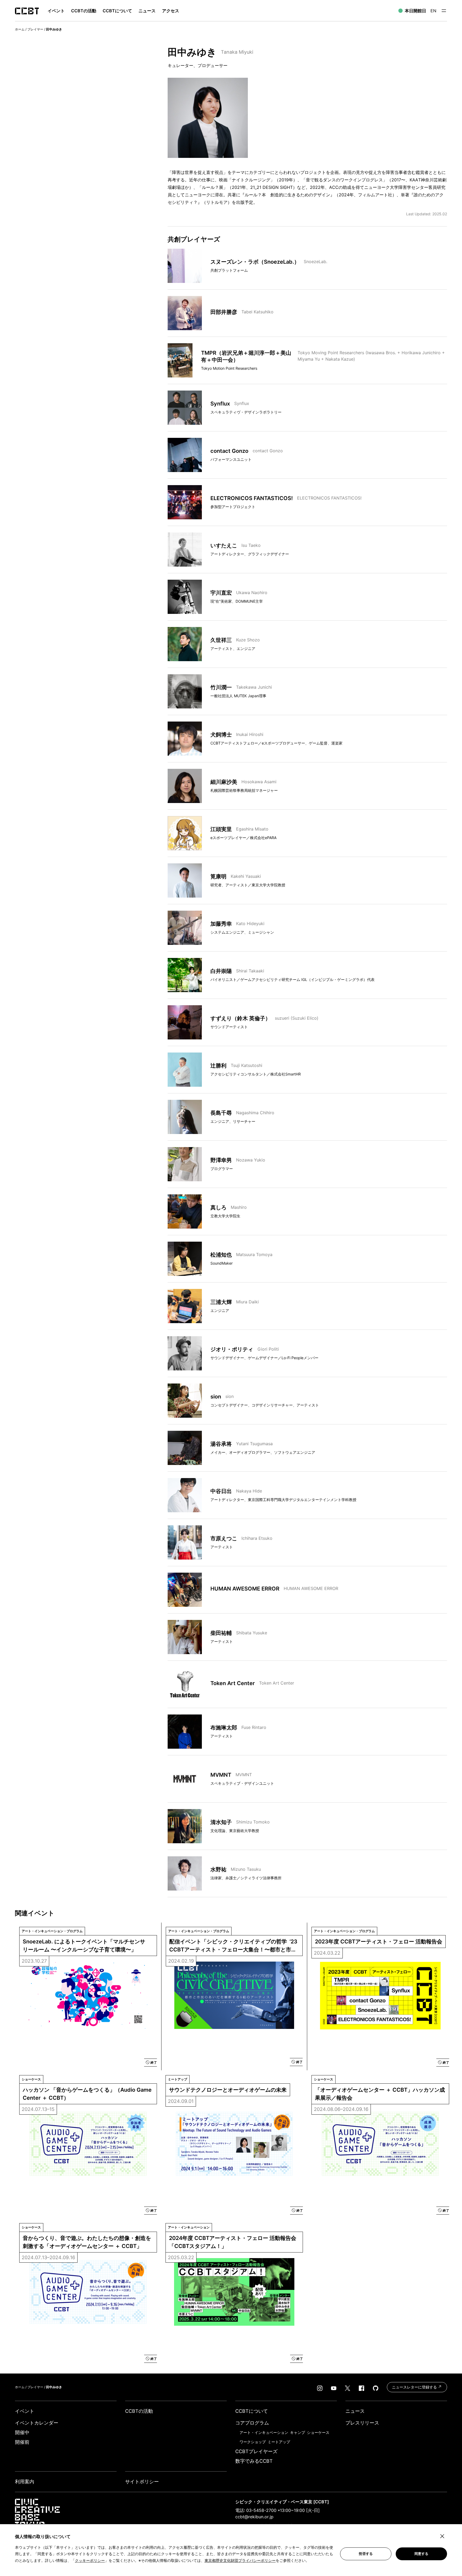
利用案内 (25, 2482)
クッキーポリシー (90, 2560)
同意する (421, 2554)
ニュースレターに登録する (415, 2387)
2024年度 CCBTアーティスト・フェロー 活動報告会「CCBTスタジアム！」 (233, 2242)
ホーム (20, 29)
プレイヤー (35, 29)
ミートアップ (279, 2442)
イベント (25, 2411)
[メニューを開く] (444, 11)
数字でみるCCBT (254, 2461)
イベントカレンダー (37, 2423)
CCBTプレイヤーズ (256, 2451)
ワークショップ (253, 2442)
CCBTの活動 (84, 11)
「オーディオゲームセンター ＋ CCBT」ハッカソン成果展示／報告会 (380, 2094)
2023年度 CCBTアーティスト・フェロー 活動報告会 (379, 1942)
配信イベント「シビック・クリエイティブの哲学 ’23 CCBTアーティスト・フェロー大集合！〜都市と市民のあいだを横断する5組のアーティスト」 (234, 1946)
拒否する (366, 2554)
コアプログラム (252, 2423)
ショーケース (318, 2432)
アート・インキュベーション (264, 2432)
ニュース (147, 11)
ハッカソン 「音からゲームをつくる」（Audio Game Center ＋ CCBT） (88, 2094)
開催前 (22, 2442)
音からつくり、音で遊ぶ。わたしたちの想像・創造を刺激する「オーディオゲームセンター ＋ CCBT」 (87, 2242)
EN (433, 11)
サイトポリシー (142, 2482)
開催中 (22, 2432)
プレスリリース (362, 2423)
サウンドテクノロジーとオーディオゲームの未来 (228, 2090)
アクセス (171, 11)
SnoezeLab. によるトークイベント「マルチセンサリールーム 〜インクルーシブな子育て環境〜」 (84, 1946)
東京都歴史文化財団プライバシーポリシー (240, 2560)
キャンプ (298, 2432)
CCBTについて (117, 11)
